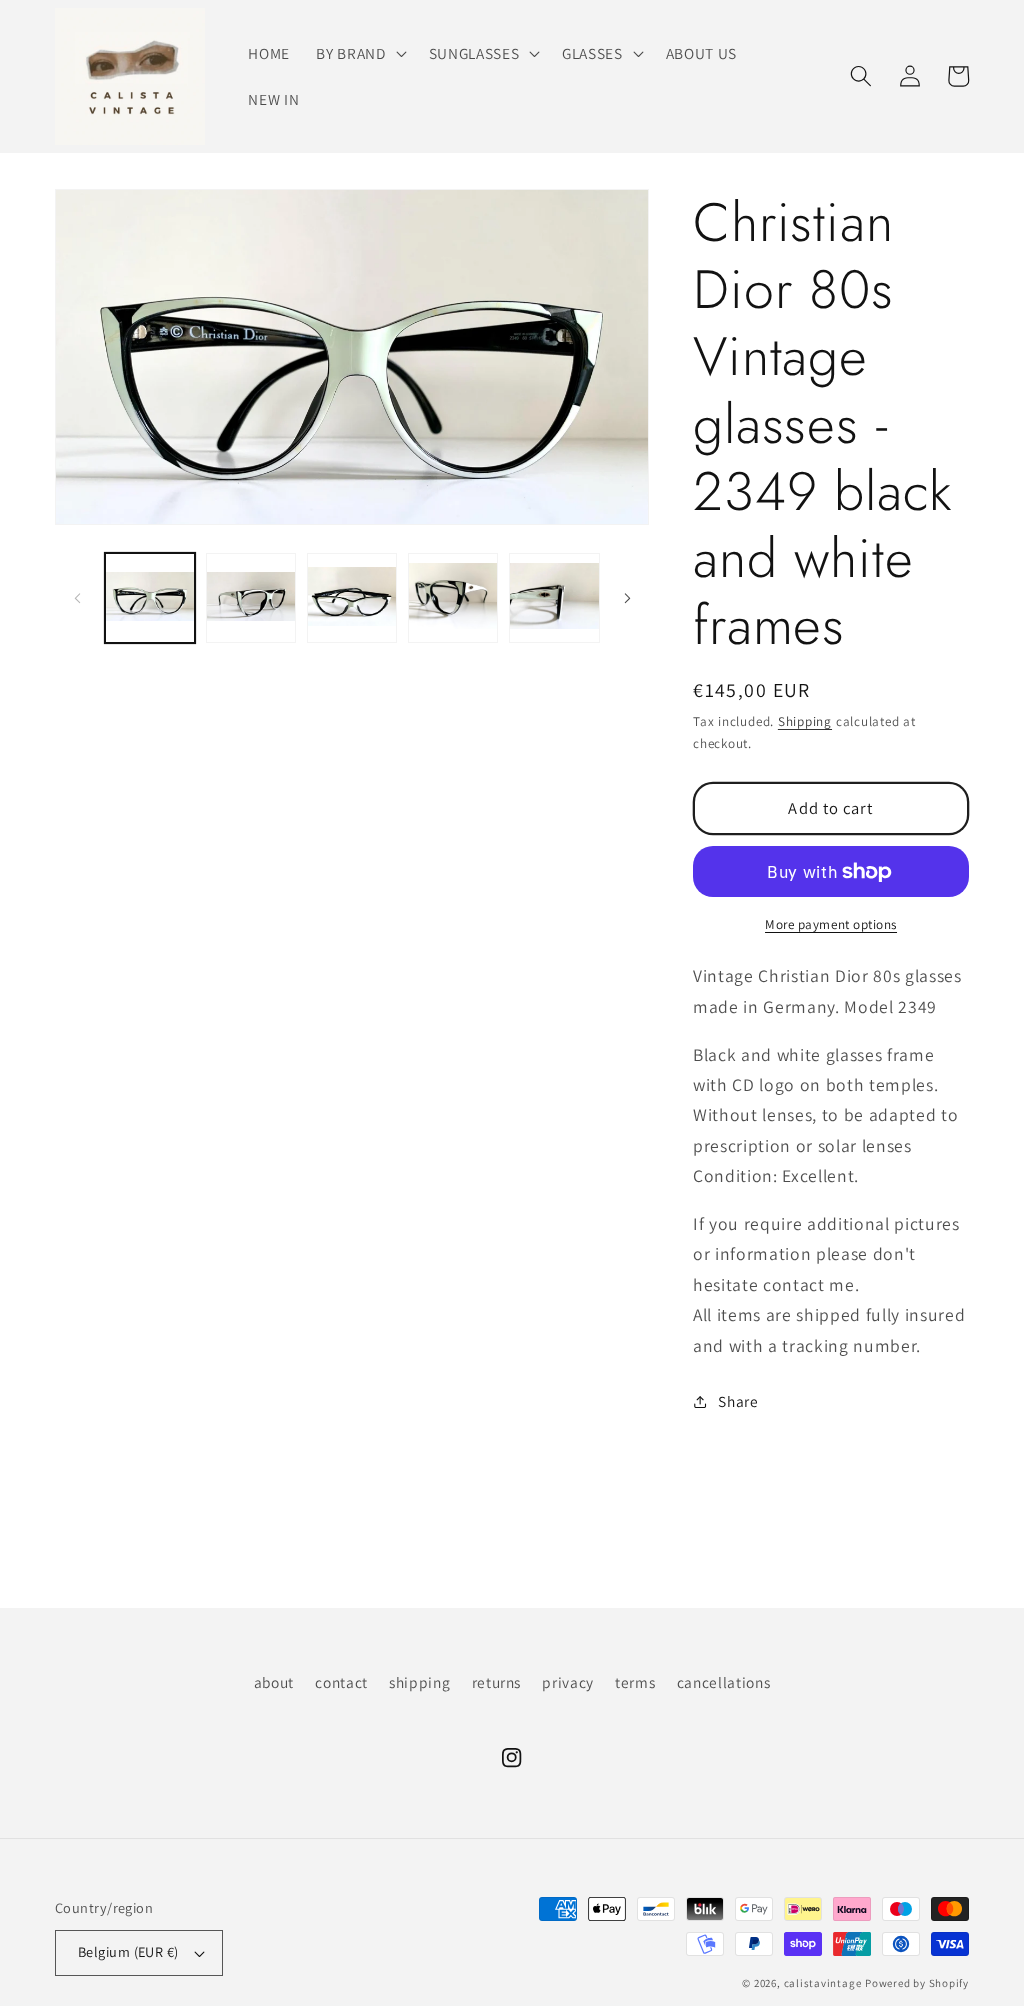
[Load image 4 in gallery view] (453, 598)
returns (497, 1682)
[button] (359, 54)
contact (341, 1682)
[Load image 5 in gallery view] (554, 598)
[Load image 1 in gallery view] (150, 598)
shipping (419, 1682)
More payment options (831, 924)
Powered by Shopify (917, 1983)
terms (635, 1682)
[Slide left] (77, 598)
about (274, 1682)
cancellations (724, 1682)
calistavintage (823, 1983)
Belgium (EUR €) (128, 1951)
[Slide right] (627, 598)
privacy (568, 1682)
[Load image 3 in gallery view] (352, 598)
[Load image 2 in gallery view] (251, 598)
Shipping (805, 721)
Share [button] (738, 1401)
